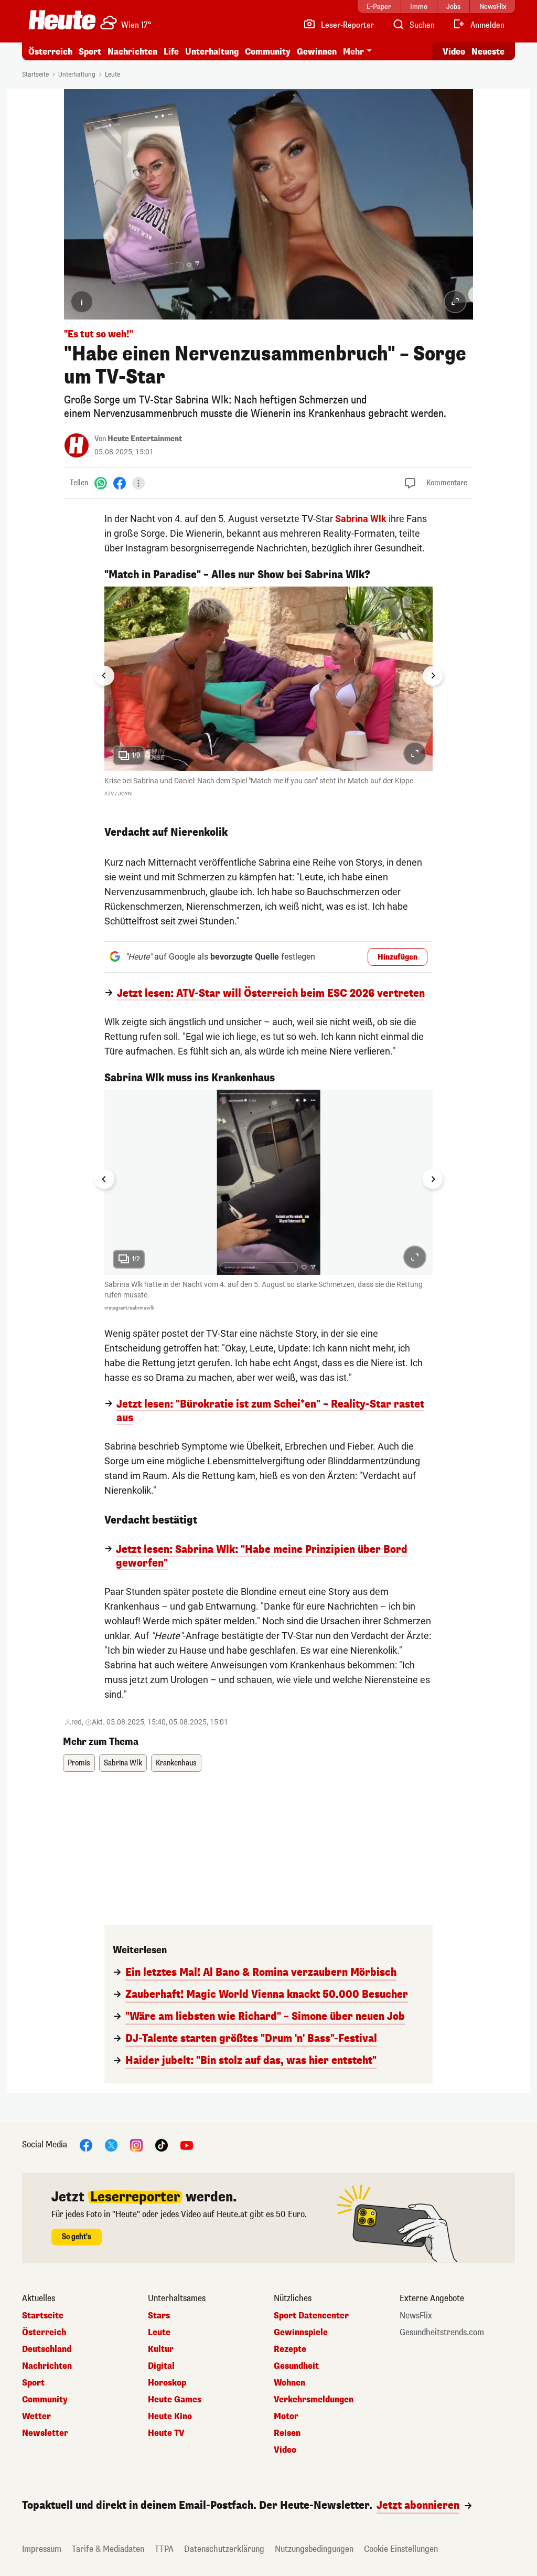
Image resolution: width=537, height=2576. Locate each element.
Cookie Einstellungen (401, 2549)
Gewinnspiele (301, 2333)
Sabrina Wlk (361, 519)
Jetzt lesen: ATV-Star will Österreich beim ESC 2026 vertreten (271, 994)
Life (171, 52)
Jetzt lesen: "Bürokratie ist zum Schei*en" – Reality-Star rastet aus (270, 1411)
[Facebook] (120, 483)
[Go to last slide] (104, 676)
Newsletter (45, 2433)
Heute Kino (170, 2417)
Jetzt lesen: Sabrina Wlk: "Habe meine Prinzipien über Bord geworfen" (262, 1557)
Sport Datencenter (311, 2316)
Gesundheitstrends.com (442, 2333)
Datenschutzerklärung (224, 2549)
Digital (161, 2366)
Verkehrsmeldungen (314, 2400)
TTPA (164, 2549)
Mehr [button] (353, 52)
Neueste (488, 52)
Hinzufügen (398, 957)
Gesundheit (296, 2366)
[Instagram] (136, 2144)
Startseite (35, 74)
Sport (90, 52)
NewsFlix (416, 2316)
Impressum (42, 2549)
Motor (286, 2417)
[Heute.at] (62, 20)
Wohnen (289, 2383)
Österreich (50, 52)
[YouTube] (187, 2144)
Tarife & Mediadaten (108, 2549)
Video (454, 52)
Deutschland (47, 2349)
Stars (159, 2316)
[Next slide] (433, 676)
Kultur (161, 2349)
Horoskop (167, 2383)
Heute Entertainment (145, 439)
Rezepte (290, 2349)
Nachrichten (47, 2366)
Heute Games (175, 2400)
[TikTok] (162, 2144)
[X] (111, 2144)
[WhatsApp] (101, 483)
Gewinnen (317, 52)
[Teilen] (138, 483)
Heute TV (166, 2433)
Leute (112, 74)
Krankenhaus (176, 1763)
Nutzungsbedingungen (314, 2549)
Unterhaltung (212, 52)
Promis (79, 1763)
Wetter (36, 2417)
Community (268, 52)
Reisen (287, 2433)
